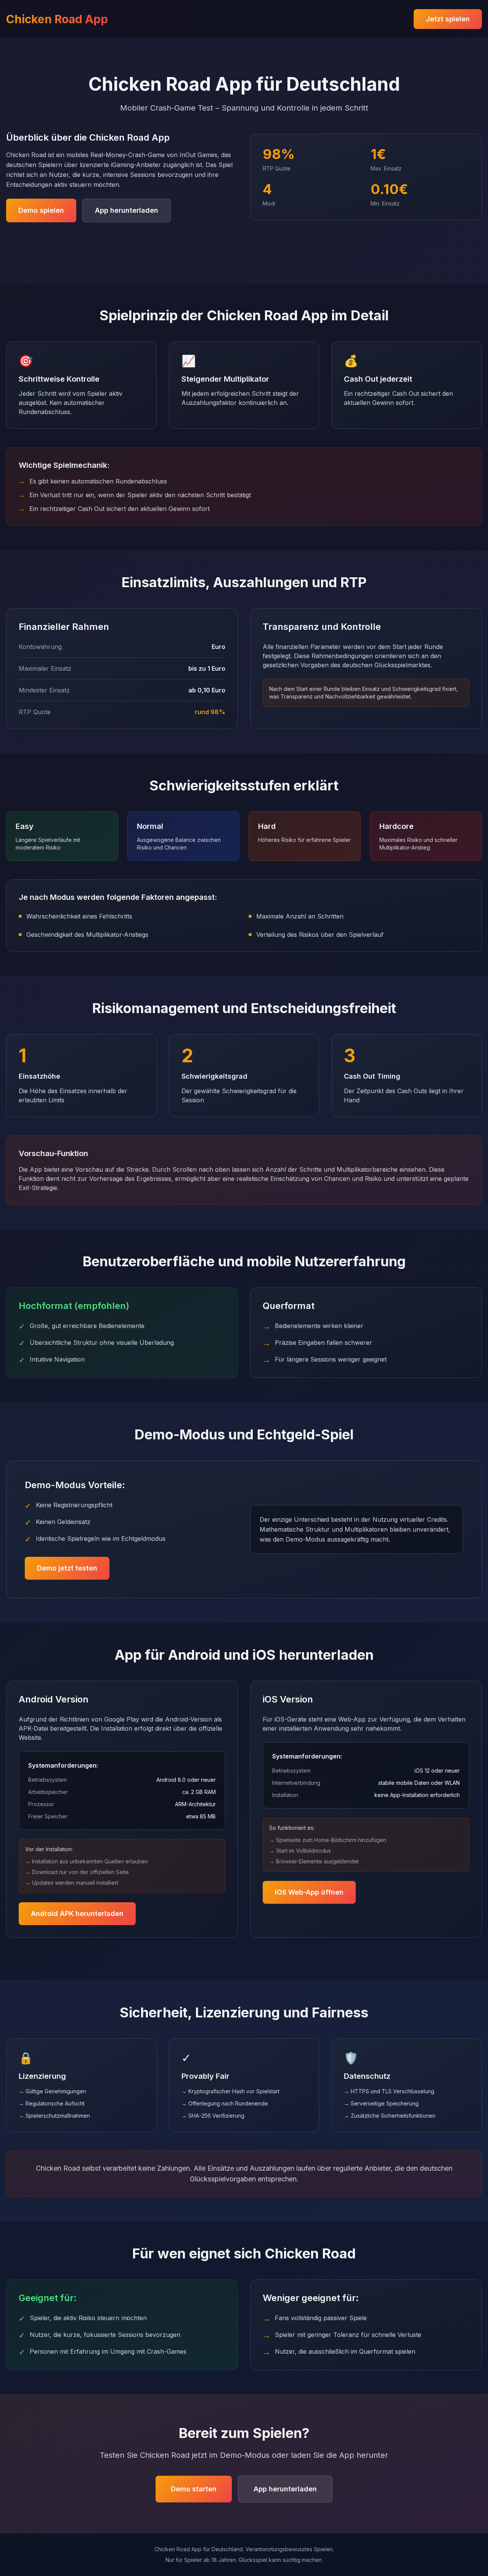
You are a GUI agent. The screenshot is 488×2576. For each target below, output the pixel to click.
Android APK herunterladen (77, 1914)
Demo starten (194, 2489)
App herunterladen (127, 210)
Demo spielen (41, 210)
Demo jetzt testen (67, 1568)
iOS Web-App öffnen (309, 1892)
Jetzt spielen (448, 19)
